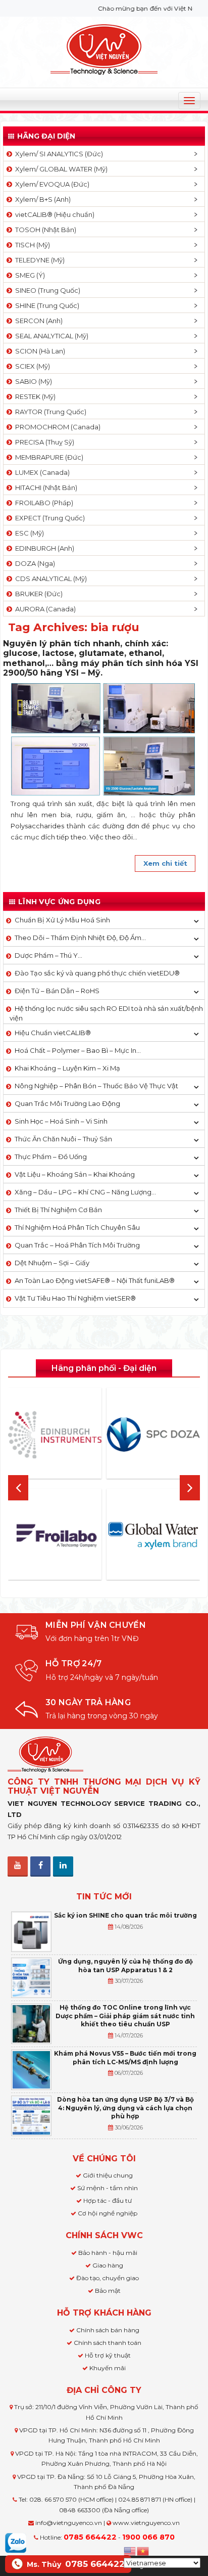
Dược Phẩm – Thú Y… (48, 955)
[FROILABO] (55, 1536)
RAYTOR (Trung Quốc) (49, 412)
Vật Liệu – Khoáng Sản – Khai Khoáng (75, 1174)
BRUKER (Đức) (37, 594)
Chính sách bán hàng (108, 2330)
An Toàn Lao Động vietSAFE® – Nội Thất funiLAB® (95, 1280)
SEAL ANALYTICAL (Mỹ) (50, 336)
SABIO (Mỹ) (32, 381)
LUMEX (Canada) (41, 472)
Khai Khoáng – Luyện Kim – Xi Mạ (67, 1068)
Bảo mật (108, 2291)
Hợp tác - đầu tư (108, 2201)
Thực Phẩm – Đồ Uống (51, 1157)
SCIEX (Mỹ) (31, 366)
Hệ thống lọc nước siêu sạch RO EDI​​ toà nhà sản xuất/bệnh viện (106, 1013)
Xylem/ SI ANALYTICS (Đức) (58, 154)
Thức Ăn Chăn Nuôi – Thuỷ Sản (63, 1139)
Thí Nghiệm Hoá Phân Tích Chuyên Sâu (77, 1227)
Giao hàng (108, 2265)
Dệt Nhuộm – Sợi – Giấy (52, 1263)
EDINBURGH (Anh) (43, 548)
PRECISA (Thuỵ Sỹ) (43, 442)
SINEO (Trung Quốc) (46, 290)
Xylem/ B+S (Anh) (41, 199)
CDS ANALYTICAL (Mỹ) (49, 579)
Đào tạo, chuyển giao (108, 2278)
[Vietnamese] (143, 2550)
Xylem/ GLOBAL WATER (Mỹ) (60, 169)
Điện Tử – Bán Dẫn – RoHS (57, 991)
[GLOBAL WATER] (153, 1536)
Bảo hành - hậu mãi (108, 2253)
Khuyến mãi (108, 2368)
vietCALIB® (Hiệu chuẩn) (53, 214)
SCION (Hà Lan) (39, 351)
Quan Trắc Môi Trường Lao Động (67, 1103)
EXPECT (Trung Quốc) (48, 518)
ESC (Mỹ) (28, 533)
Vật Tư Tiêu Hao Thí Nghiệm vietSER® (75, 1298)
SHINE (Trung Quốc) (46, 305)
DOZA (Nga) (34, 563)
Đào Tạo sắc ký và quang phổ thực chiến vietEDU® (97, 973)
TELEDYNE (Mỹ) (38, 260)
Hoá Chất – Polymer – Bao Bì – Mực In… (78, 1050)
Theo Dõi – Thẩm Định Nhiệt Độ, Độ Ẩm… (80, 938)
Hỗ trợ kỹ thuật (108, 2355)
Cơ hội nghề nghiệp (108, 2213)
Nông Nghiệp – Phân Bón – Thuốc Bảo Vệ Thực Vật (96, 1086)
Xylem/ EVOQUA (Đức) (51, 184)
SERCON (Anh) (37, 321)
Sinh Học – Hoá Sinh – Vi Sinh (61, 1121)
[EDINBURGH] (55, 1435)
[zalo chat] (16, 2542)
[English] (130, 2550)
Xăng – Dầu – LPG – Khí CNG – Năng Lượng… (85, 1192)
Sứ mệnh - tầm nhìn (108, 2188)
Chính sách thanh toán (108, 2343)
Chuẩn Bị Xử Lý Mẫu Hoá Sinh (62, 920)
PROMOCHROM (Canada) (56, 427)
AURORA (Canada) (44, 609)
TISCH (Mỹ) (31, 245)
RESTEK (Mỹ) (34, 396)
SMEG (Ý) (29, 275)
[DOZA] (153, 1435)
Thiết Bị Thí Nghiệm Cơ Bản (58, 1210)
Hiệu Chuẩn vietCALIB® (53, 1033)
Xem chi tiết (165, 863)
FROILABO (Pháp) (43, 503)
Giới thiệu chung (108, 2175)
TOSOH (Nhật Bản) (44, 230)
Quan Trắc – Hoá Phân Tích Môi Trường (77, 1245)
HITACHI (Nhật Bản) (45, 487)
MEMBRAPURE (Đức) (48, 457)
